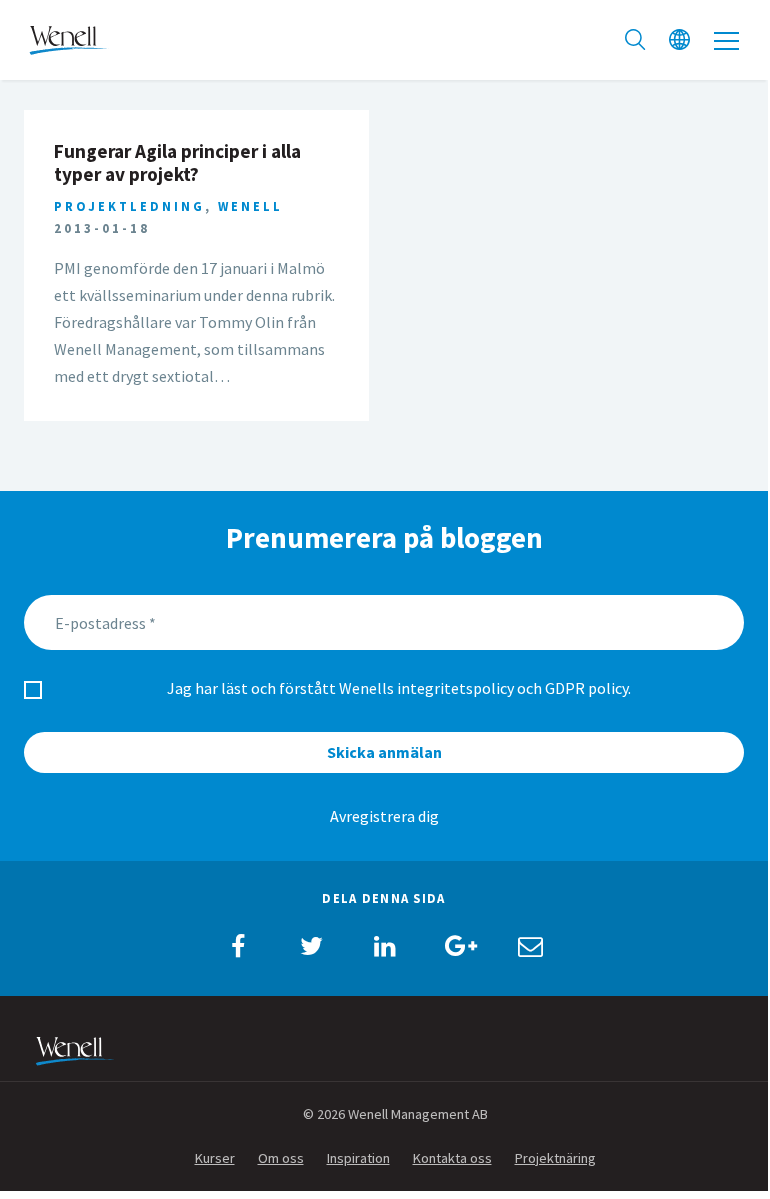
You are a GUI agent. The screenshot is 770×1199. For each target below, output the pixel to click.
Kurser (215, 1158)
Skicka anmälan (384, 752)
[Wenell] (69, 38)
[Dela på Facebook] (238, 946)
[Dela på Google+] (457, 946)
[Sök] (635, 40)
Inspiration (358, 1158)
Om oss (281, 1158)
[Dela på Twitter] (311, 946)
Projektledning (129, 206)
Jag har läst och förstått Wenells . (399, 688)
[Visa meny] (726, 40)
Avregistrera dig (384, 816)
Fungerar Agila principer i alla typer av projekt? (177, 162)
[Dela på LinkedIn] (384, 946)
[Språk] (679, 40)
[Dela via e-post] (530, 946)
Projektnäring (555, 1158)
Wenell (250, 206)
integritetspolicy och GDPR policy (512, 688)
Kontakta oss (452, 1158)
